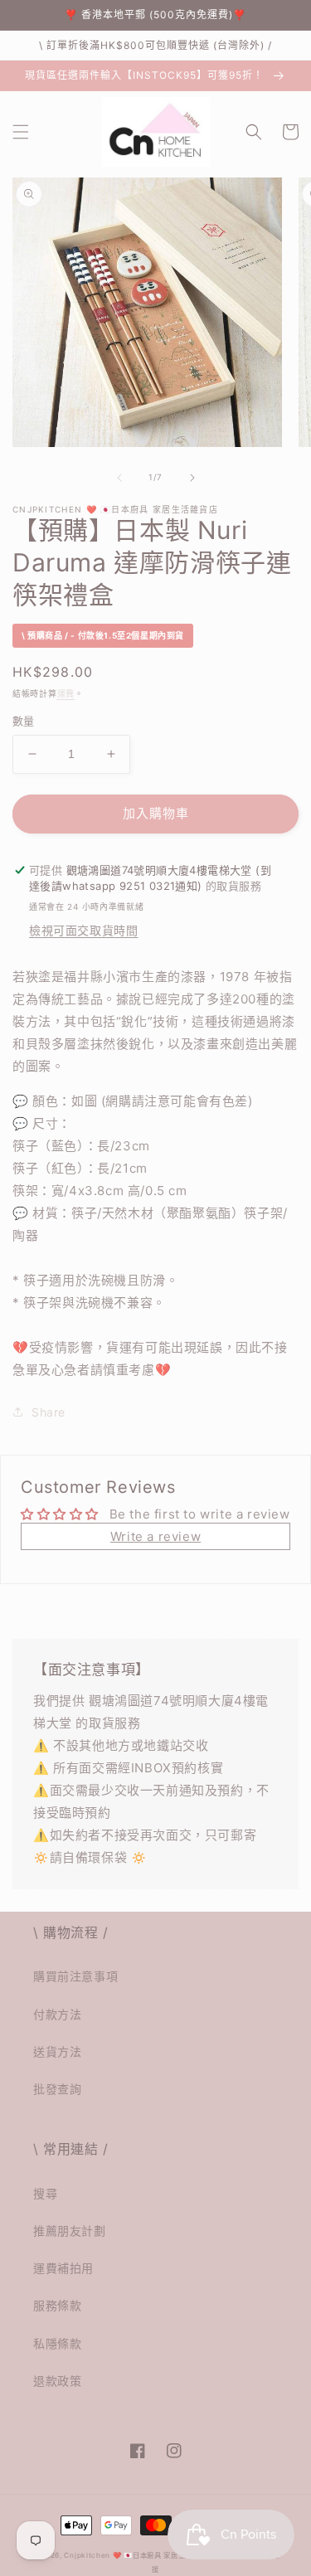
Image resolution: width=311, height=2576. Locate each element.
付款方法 (57, 2014)
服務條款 (57, 2305)
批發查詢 (57, 2089)
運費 (66, 693)
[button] (21, 132)
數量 (24, 721)
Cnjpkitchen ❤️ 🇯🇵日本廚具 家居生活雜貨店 (139, 2555)
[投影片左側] (119, 478)
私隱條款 (57, 2343)
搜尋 (45, 2193)
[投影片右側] (192, 478)
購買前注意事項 (75, 1976)
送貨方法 (57, 2051)
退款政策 (57, 2381)
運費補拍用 (63, 2268)
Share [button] (49, 1412)
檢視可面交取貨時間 (83, 930)
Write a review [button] (155, 1536)
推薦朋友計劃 (70, 2231)
